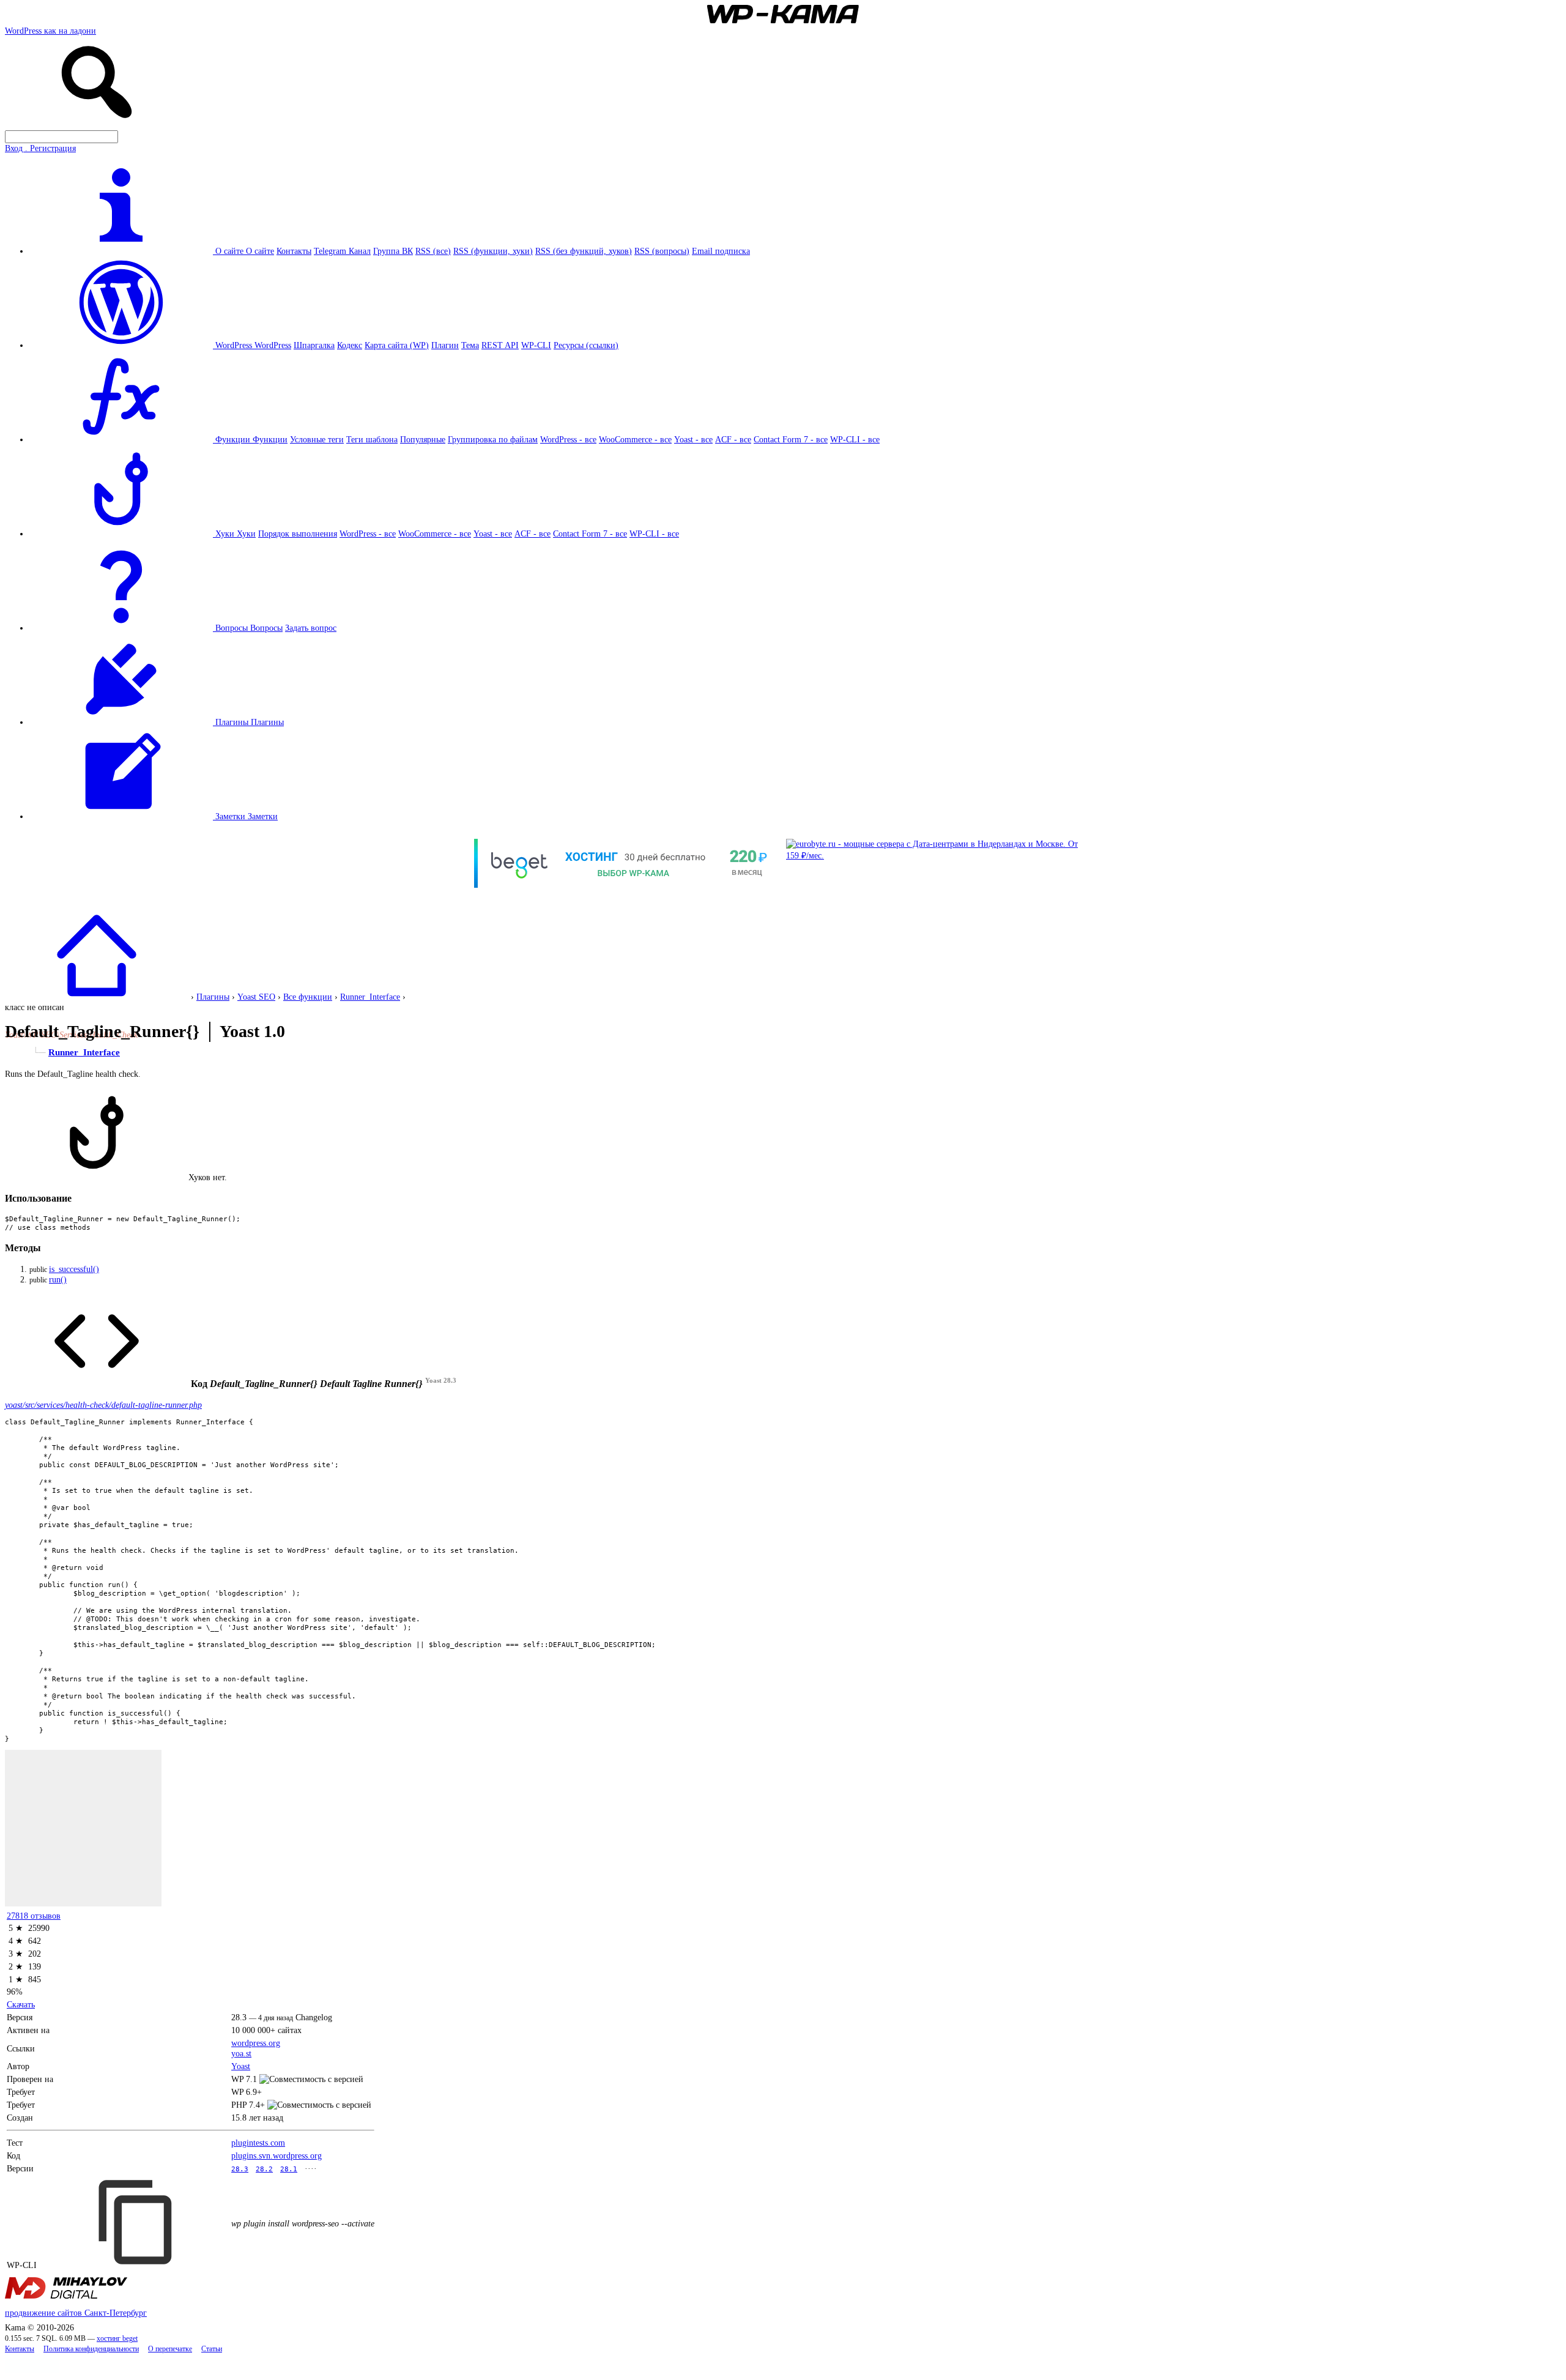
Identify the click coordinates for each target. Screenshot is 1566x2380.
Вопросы (266, 628)
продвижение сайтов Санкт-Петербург (76, 2313)
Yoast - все (693, 439)
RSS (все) (433, 251)
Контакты (294, 251)
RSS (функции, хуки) (493, 251)
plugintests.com (258, 2143)
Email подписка (721, 251)
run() (58, 1279)
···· (311, 2168)
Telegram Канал (342, 251)
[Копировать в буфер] (137, 2222)
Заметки (263, 816)
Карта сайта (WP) (397, 345)
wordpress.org (256, 2043)
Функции (270, 439)
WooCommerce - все (635, 439)
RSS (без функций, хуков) (584, 251)
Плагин (445, 345)
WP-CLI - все (855, 439)
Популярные (423, 439)
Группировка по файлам (493, 439)
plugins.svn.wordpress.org (276, 2155)
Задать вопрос (311, 628)
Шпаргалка (314, 345)
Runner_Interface (370, 997)
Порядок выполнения (298, 534)
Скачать (21, 2004)
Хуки (246, 534)
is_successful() (74, 1269)
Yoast (241, 2066)
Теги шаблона (372, 439)
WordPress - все (568, 439)
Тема (470, 345)
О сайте (260, 251)
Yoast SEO (256, 997)
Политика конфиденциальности (91, 2349)
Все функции (308, 997)
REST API (500, 345)
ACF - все (733, 439)
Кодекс (350, 345)
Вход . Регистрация (40, 148)
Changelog (314, 2017)
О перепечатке (170, 2349)
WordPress (273, 345)
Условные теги (317, 439)
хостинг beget (117, 2339)
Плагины (267, 722)
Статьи (212, 2349)
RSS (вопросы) (662, 251)
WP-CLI (536, 345)
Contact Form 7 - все (791, 439)
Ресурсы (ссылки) (586, 345)
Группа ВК (393, 251)
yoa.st (241, 2053)
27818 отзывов (34, 1916)
